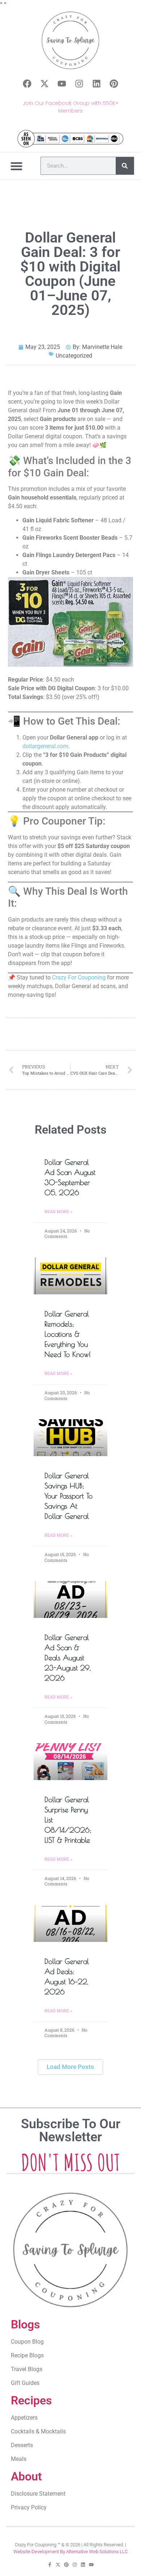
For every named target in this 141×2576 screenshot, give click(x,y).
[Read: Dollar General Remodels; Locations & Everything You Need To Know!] (70, 1276)
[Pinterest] (114, 84)
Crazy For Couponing (79, 977)
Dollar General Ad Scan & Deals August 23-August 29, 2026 (68, 1658)
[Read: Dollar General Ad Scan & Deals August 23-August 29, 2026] (70, 1599)
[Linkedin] (97, 84)
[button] (17, 166)
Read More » (58, 1212)
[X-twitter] (44, 84)
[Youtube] (62, 84)
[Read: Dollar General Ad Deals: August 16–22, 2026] (70, 1923)
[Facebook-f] (50, 2565)
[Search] (125, 166)
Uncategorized (74, 356)
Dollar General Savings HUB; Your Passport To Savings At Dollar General (69, 1496)
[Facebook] (27, 84)
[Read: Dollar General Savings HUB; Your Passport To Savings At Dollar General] (70, 1438)
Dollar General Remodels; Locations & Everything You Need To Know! (68, 1334)
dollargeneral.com (45, 746)
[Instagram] (79, 84)
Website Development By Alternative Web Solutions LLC (70, 2552)
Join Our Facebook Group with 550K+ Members (71, 107)
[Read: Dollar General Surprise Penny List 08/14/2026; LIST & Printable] (70, 1762)
